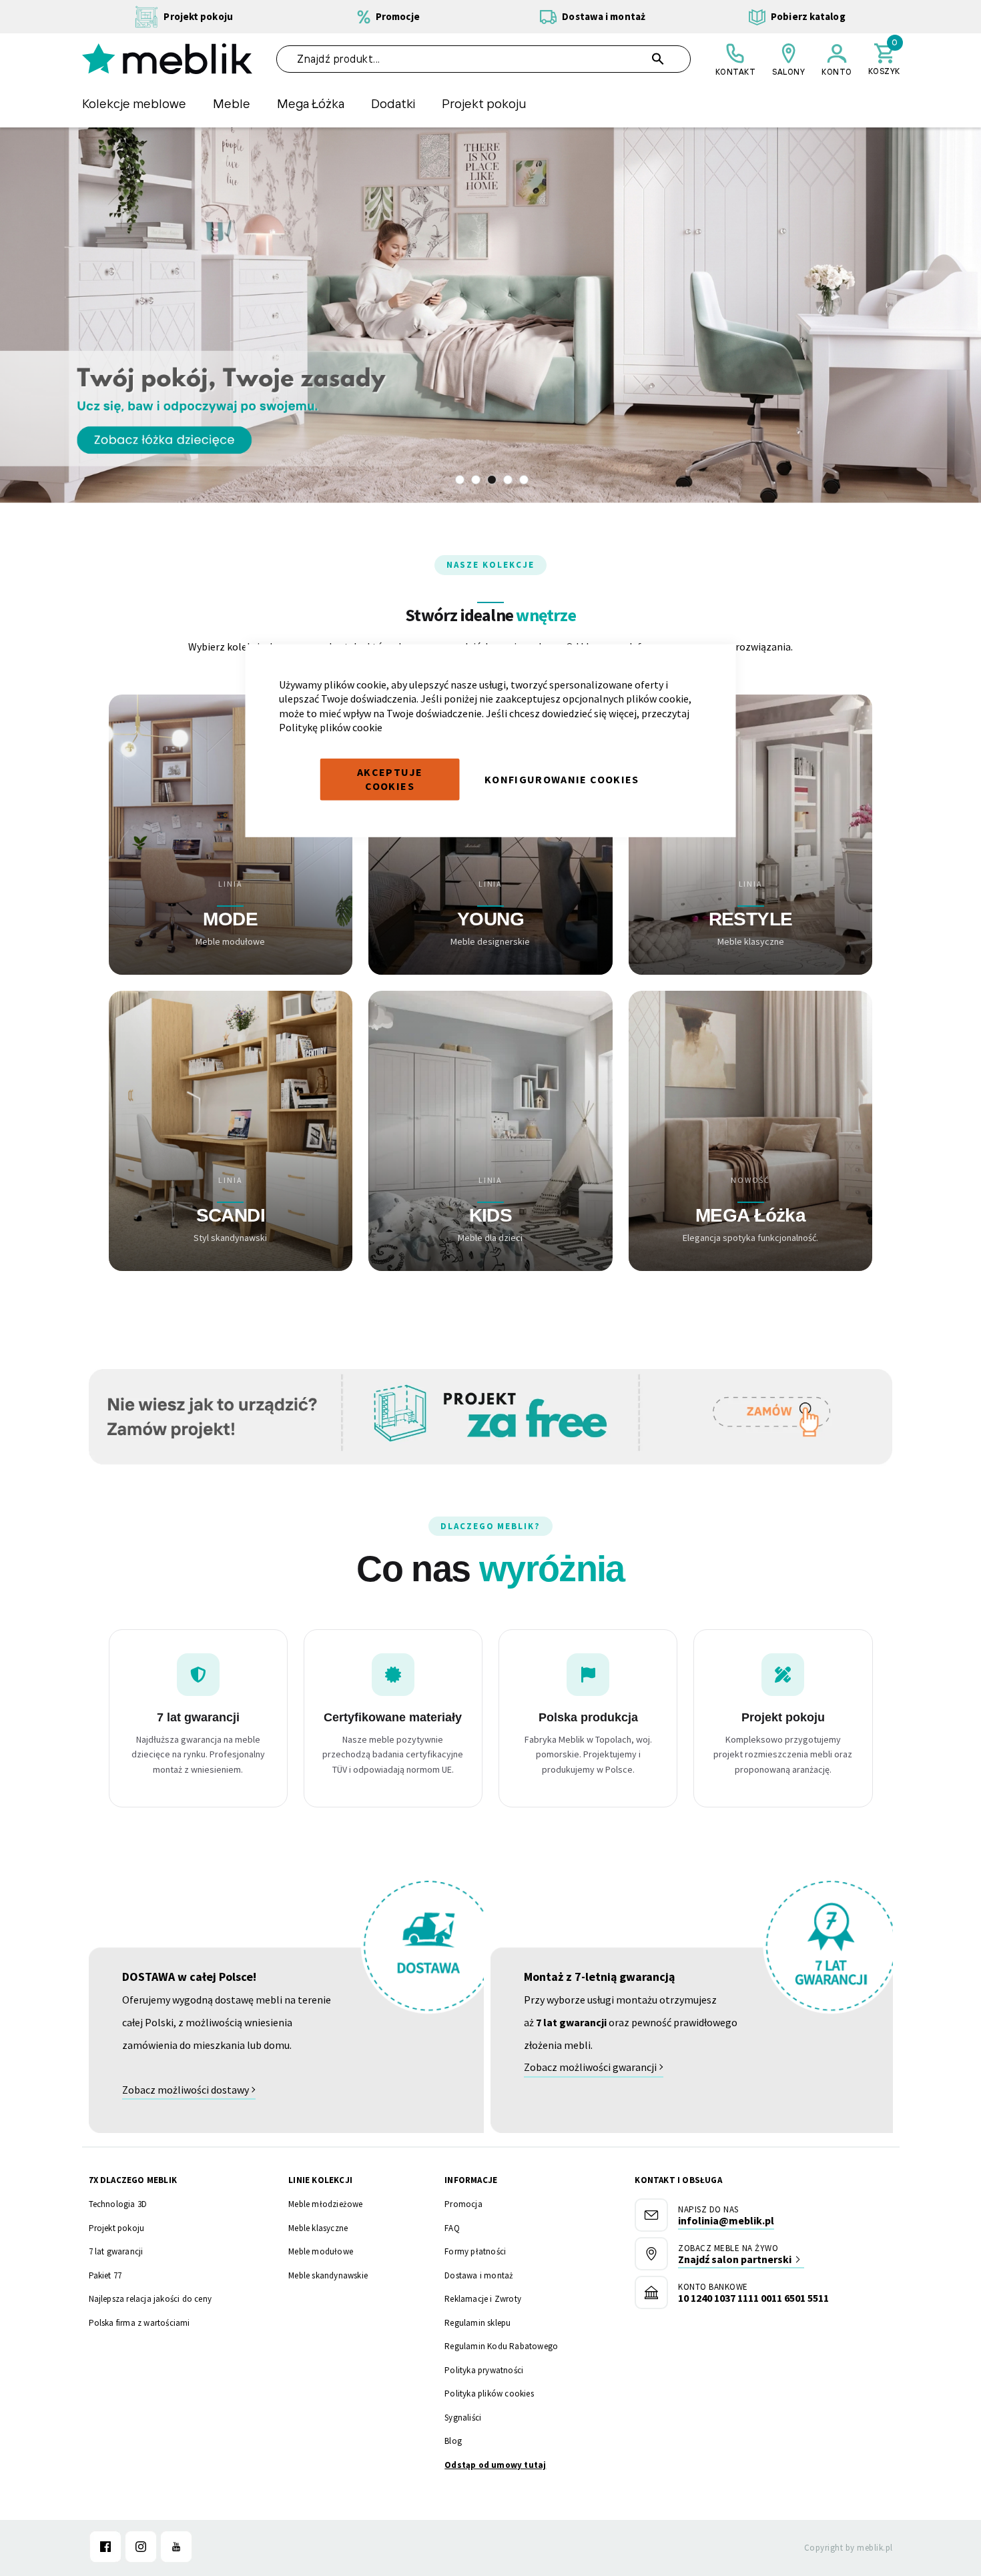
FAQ (452, 2228)
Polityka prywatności (484, 2370)
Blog (453, 2441)
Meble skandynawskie (328, 2275)
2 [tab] (476, 480)
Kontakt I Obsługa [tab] (678, 2180)
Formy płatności (475, 2251)
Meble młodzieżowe (325, 2204)
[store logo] (167, 59)
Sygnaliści (463, 2418)
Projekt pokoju (117, 2228)
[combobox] (483, 59)
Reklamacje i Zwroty (483, 2299)
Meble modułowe (321, 2251)
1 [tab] (460, 480)
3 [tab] (492, 480)
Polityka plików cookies (489, 2394)
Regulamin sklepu (477, 2323)
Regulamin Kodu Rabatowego (501, 2346)
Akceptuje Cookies (390, 779)
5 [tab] (524, 480)
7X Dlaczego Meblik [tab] (133, 2180)
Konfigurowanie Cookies (562, 779)
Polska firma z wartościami (139, 2323)
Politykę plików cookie (331, 727)
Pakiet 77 (105, 2275)
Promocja (463, 2204)
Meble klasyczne (318, 2228)
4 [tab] (508, 480)
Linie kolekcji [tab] (320, 2180)
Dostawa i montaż (479, 2275)
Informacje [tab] (471, 2180)
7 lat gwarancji (116, 2251)
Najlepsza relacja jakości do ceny (150, 2299)
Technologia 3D (118, 2204)
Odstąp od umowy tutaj (495, 2465)
